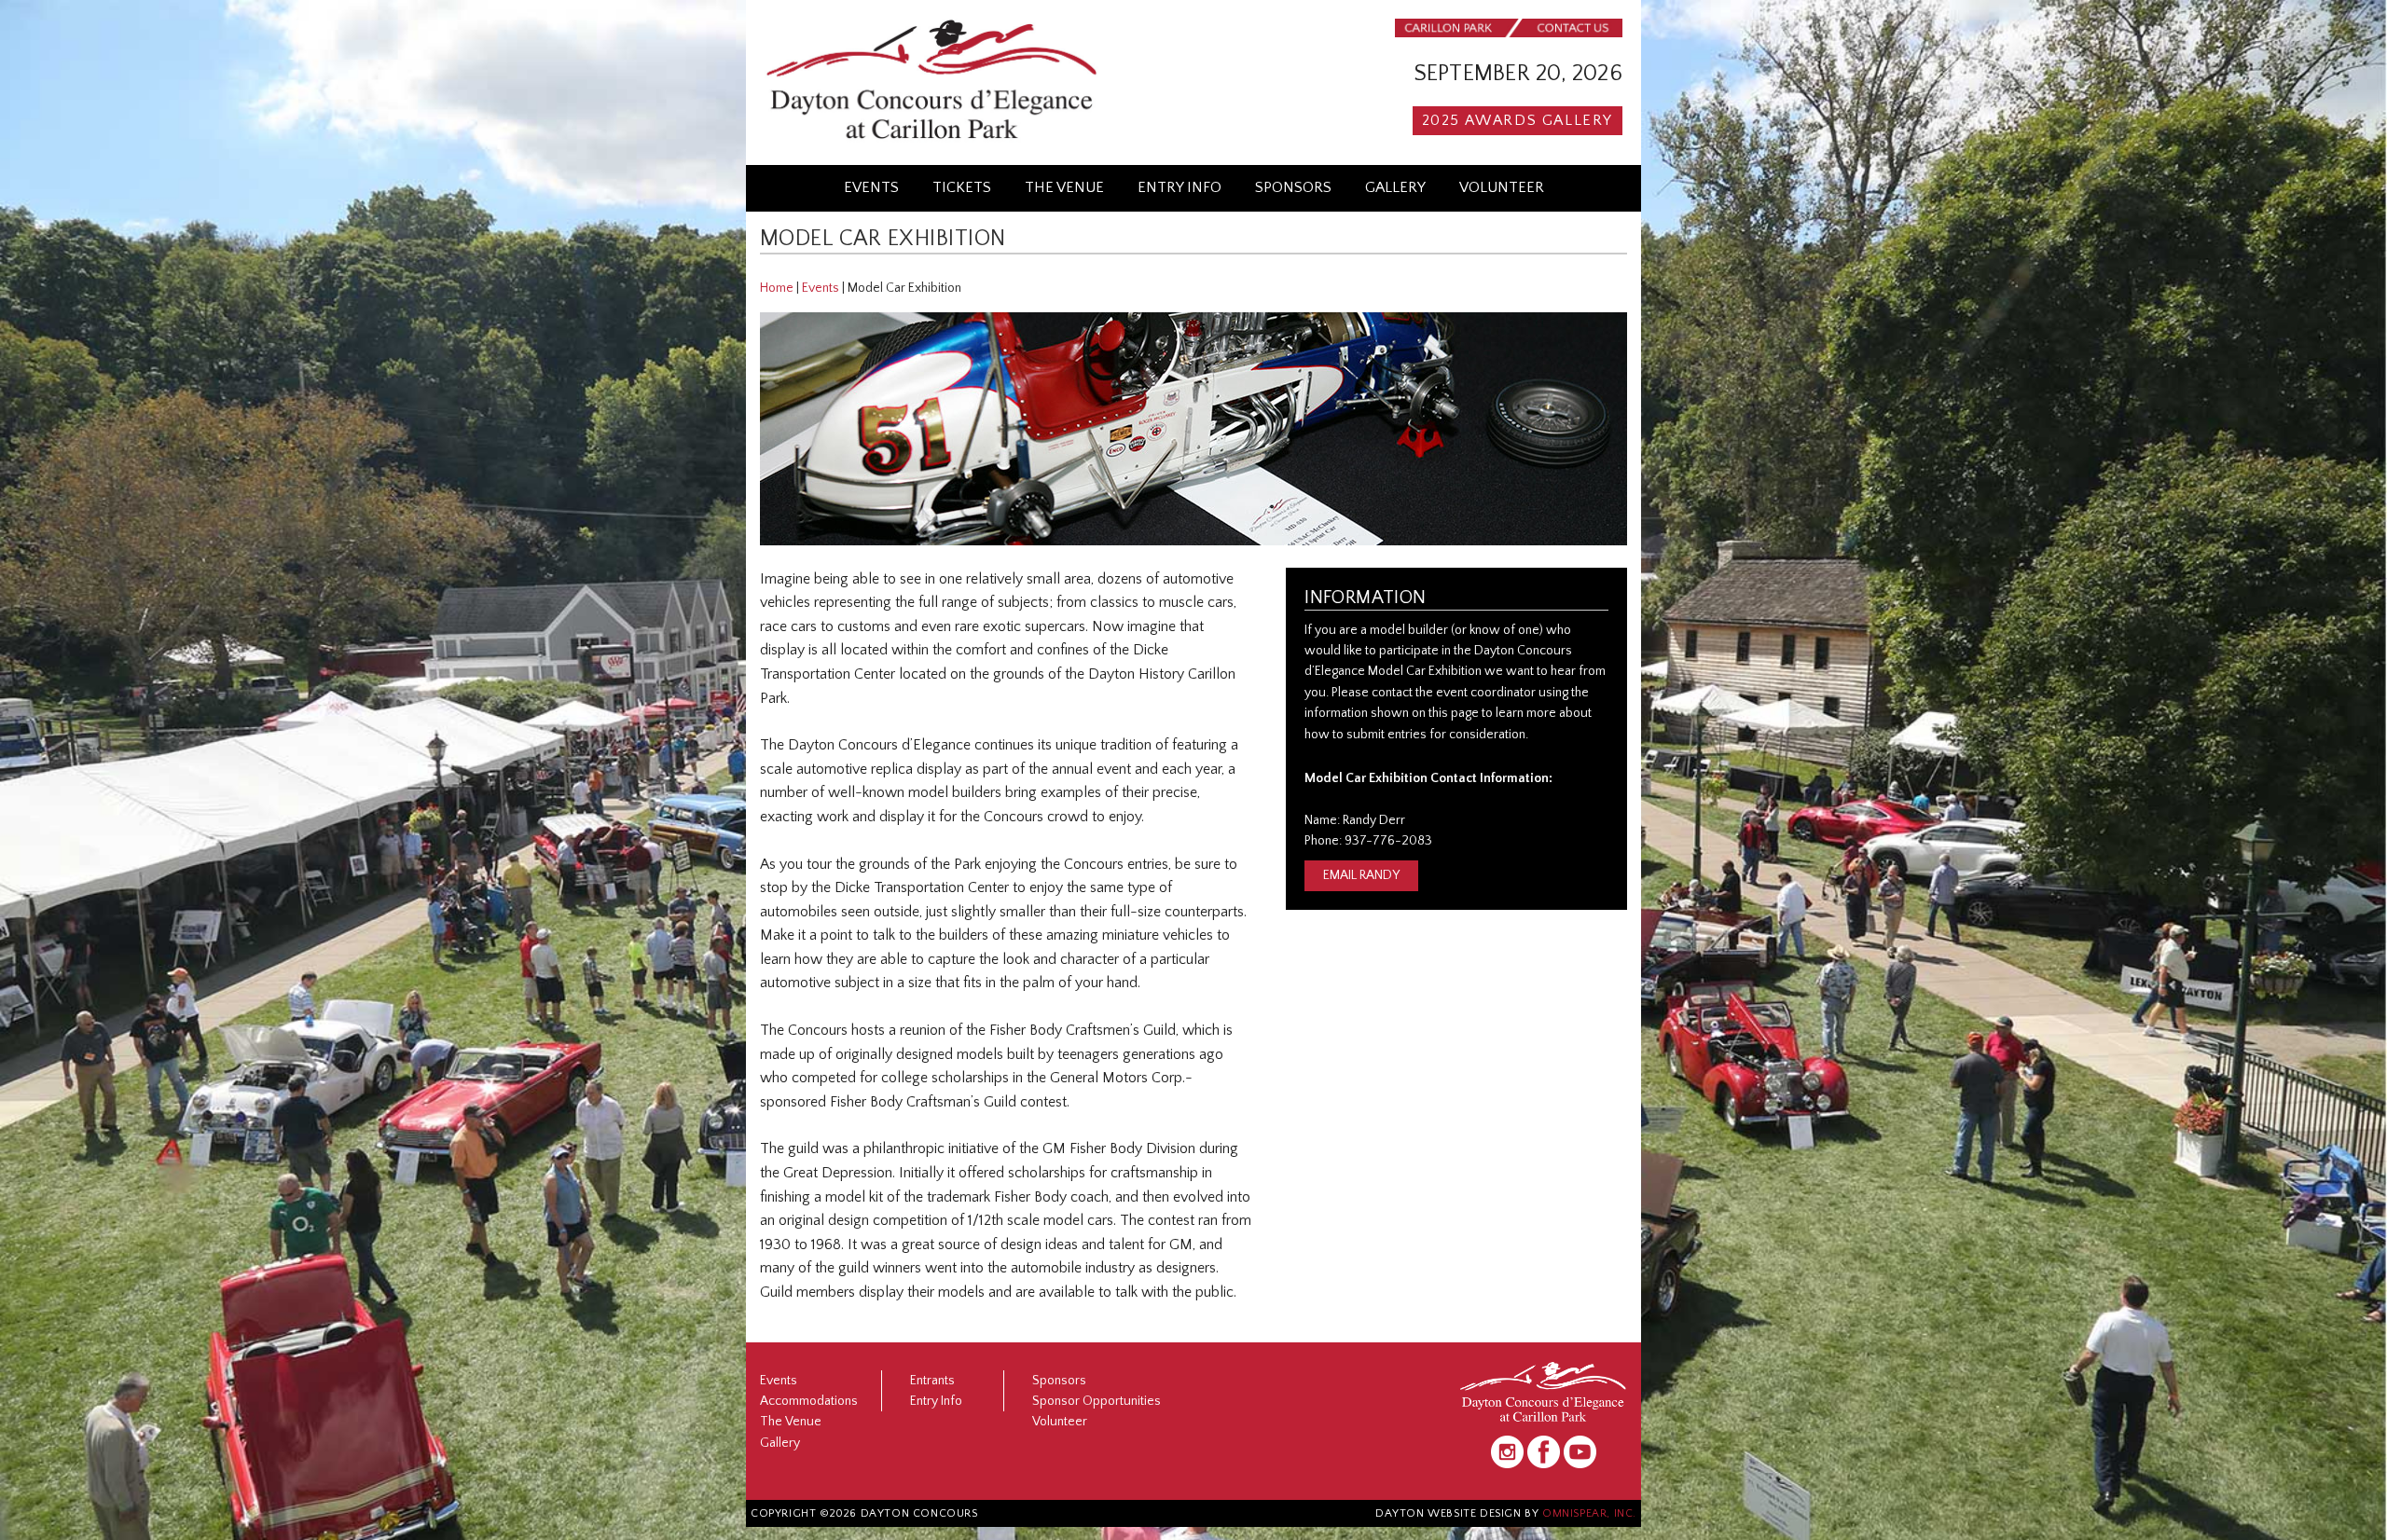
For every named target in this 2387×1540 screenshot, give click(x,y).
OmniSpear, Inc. (1589, 1513)
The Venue (1064, 187)
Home (777, 288)
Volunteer (1502, 187)
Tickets (962, 187)
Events (871, 187)
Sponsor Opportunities (1097, 1401)
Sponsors (1293, 187)
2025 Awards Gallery (1518, 120)
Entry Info (1180, 187)
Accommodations (809, 1401)
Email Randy (1361, 875)
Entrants (932, 1381)
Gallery (1395, 187)
